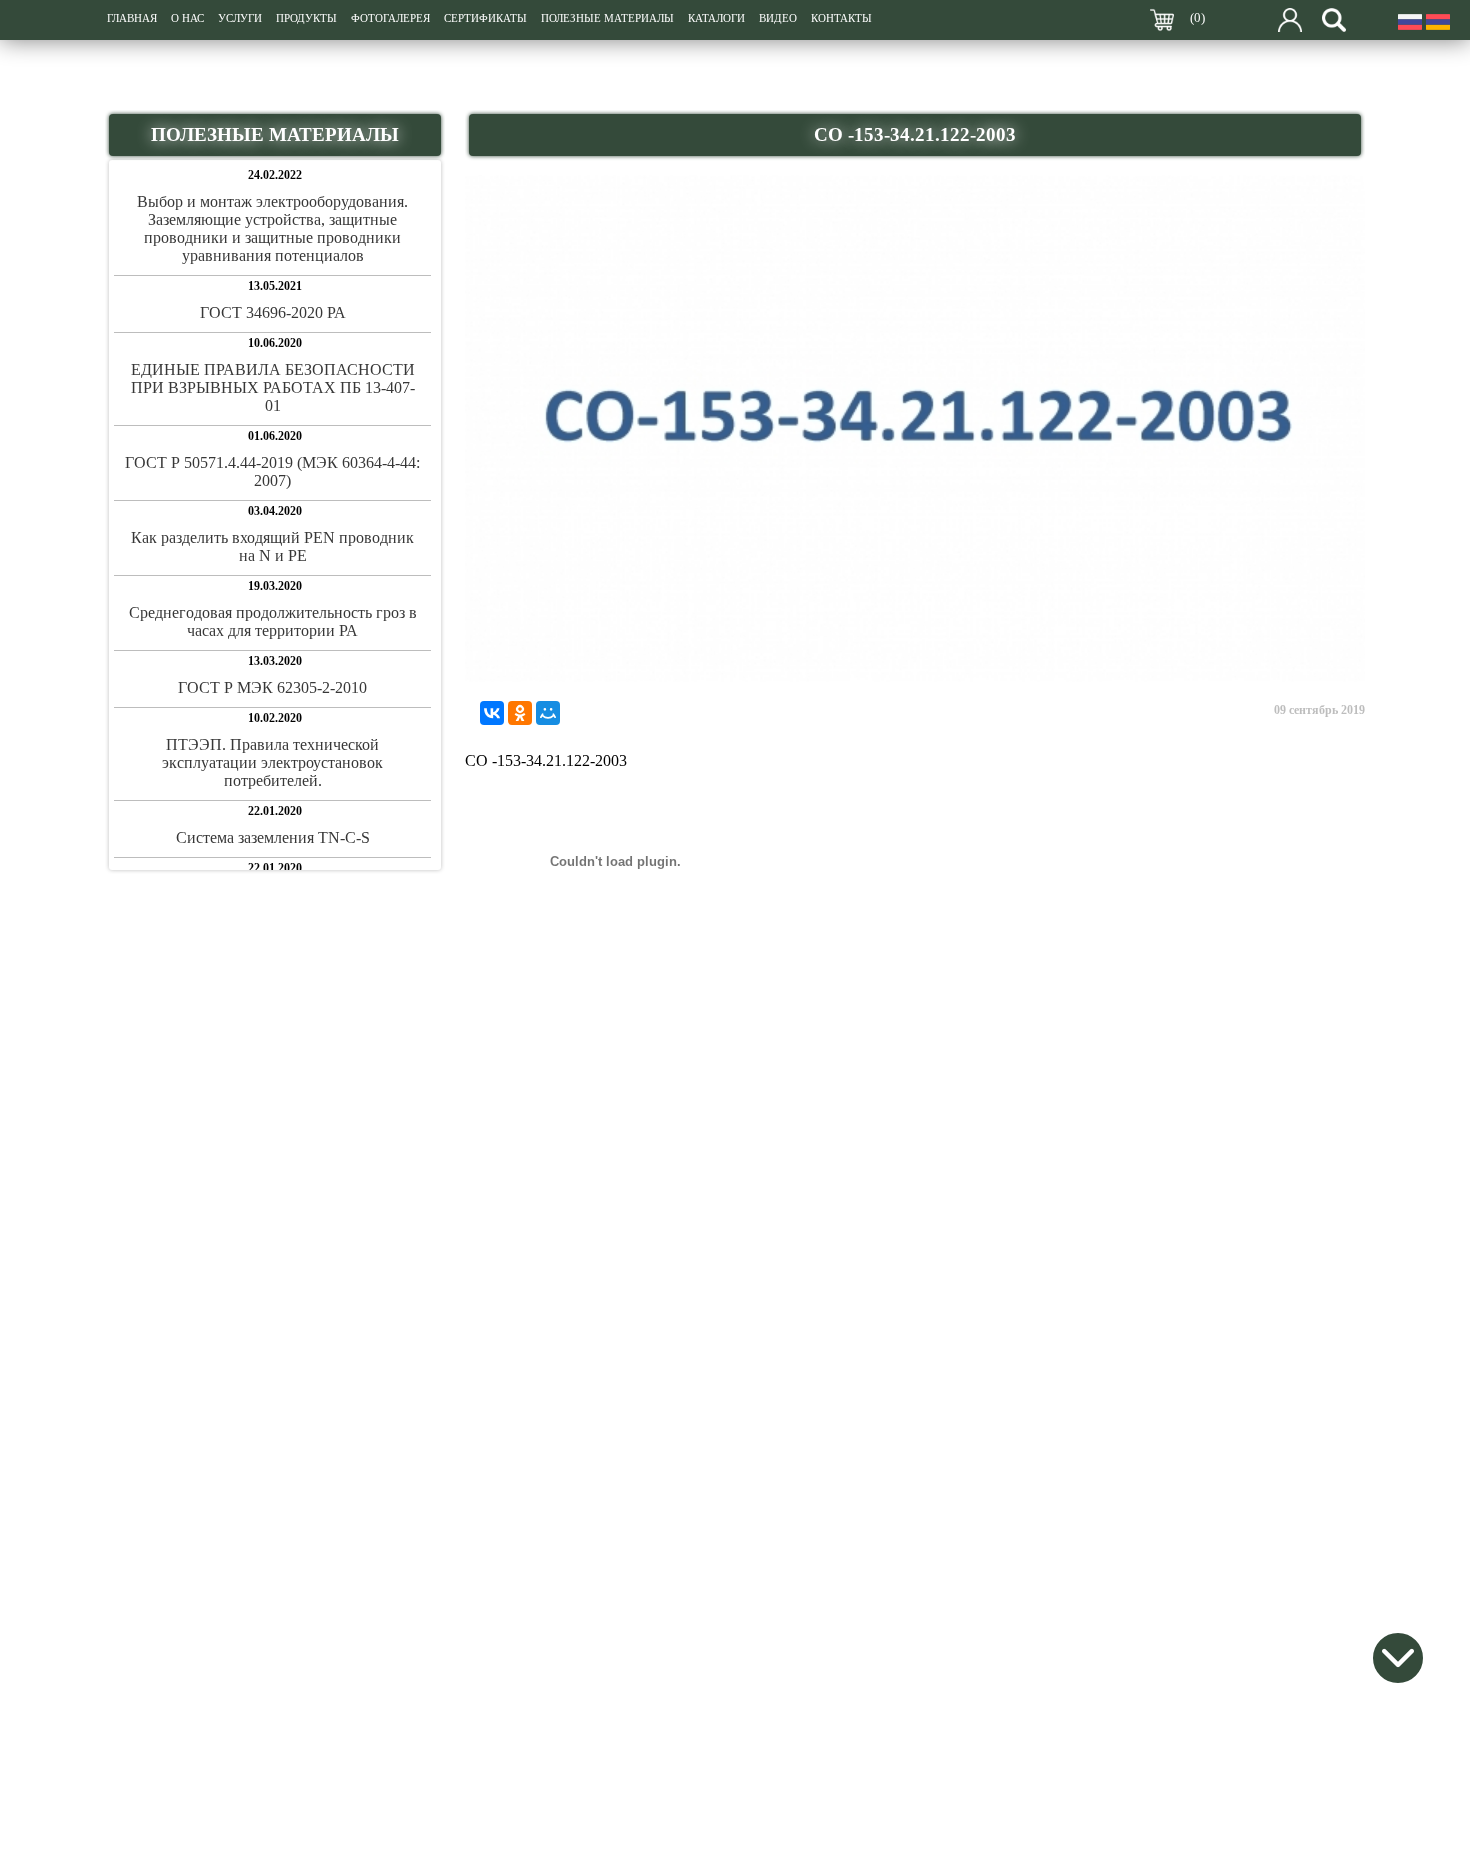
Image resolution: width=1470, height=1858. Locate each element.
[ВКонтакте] (492, 713)
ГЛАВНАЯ (132, 18)
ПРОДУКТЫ (306, 18)
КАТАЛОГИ (716, 18)
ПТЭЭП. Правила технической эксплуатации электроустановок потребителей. (272, 762)
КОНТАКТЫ (841, 18)
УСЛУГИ (240, 18)
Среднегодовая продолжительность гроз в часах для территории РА (273, 621)
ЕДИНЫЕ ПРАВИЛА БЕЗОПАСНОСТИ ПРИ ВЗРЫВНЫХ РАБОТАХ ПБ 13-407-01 (273, 387)
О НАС (187, 18)
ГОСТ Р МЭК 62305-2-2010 (272, 687)
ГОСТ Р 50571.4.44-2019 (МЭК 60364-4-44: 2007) (272, 471)
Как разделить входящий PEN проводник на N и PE (272, 546)
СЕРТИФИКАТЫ (485, 18)
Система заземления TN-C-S (273, 837)
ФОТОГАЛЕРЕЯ (390, 18)
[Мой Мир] (548, 713)
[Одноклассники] (520, 713)
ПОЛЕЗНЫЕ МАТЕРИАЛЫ (607, 18)
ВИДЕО (778, 18)
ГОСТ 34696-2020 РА (273, 312)
